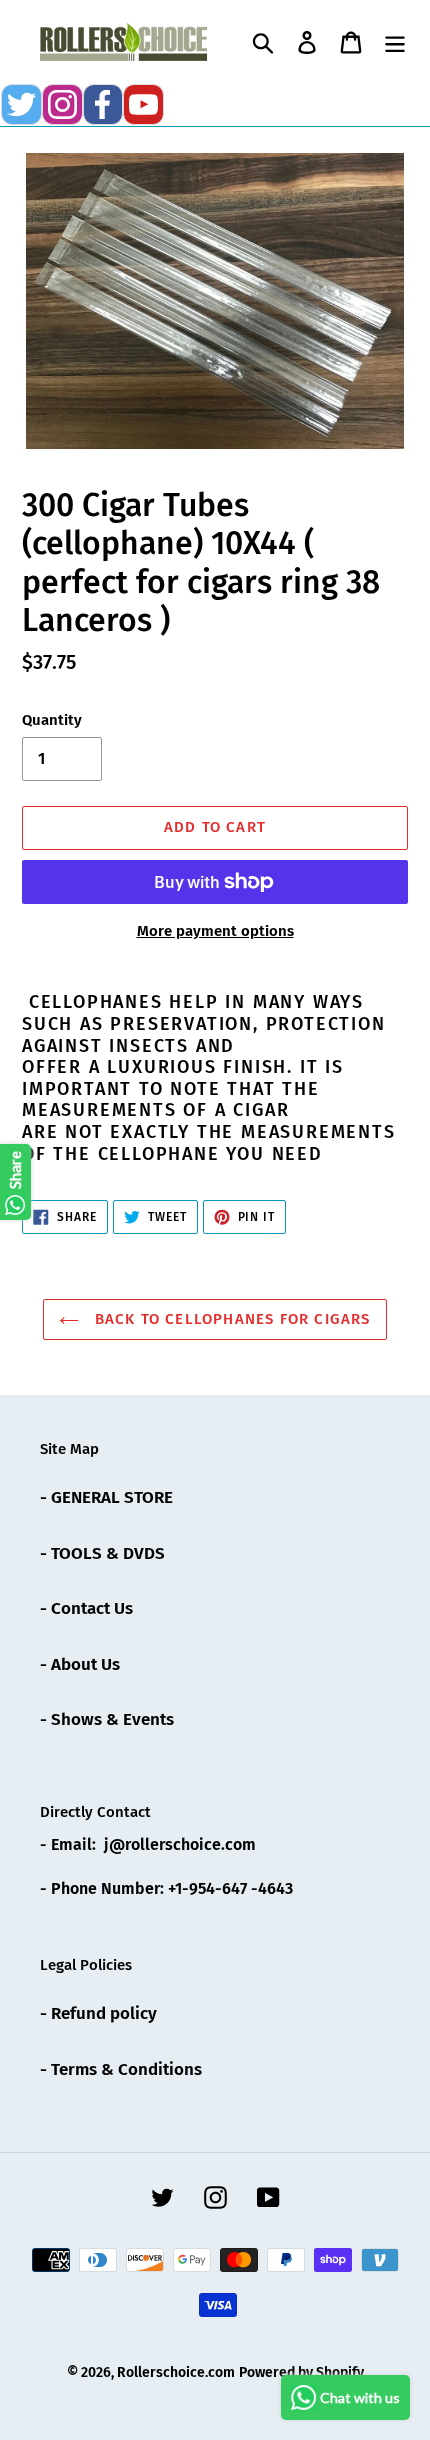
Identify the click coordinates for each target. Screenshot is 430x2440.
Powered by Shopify (301, 2372)
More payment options (215, 931)
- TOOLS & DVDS (102, 1553)
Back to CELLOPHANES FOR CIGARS (229, 1319)
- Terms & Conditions (121, 2069)
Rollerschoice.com (176, 2372)
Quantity (52, 720)
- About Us (80, 1664)
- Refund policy (98, 2013)
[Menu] (395, 42)
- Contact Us (86, 1608)
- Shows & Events (107, 1719)
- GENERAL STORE (106, 1497)
